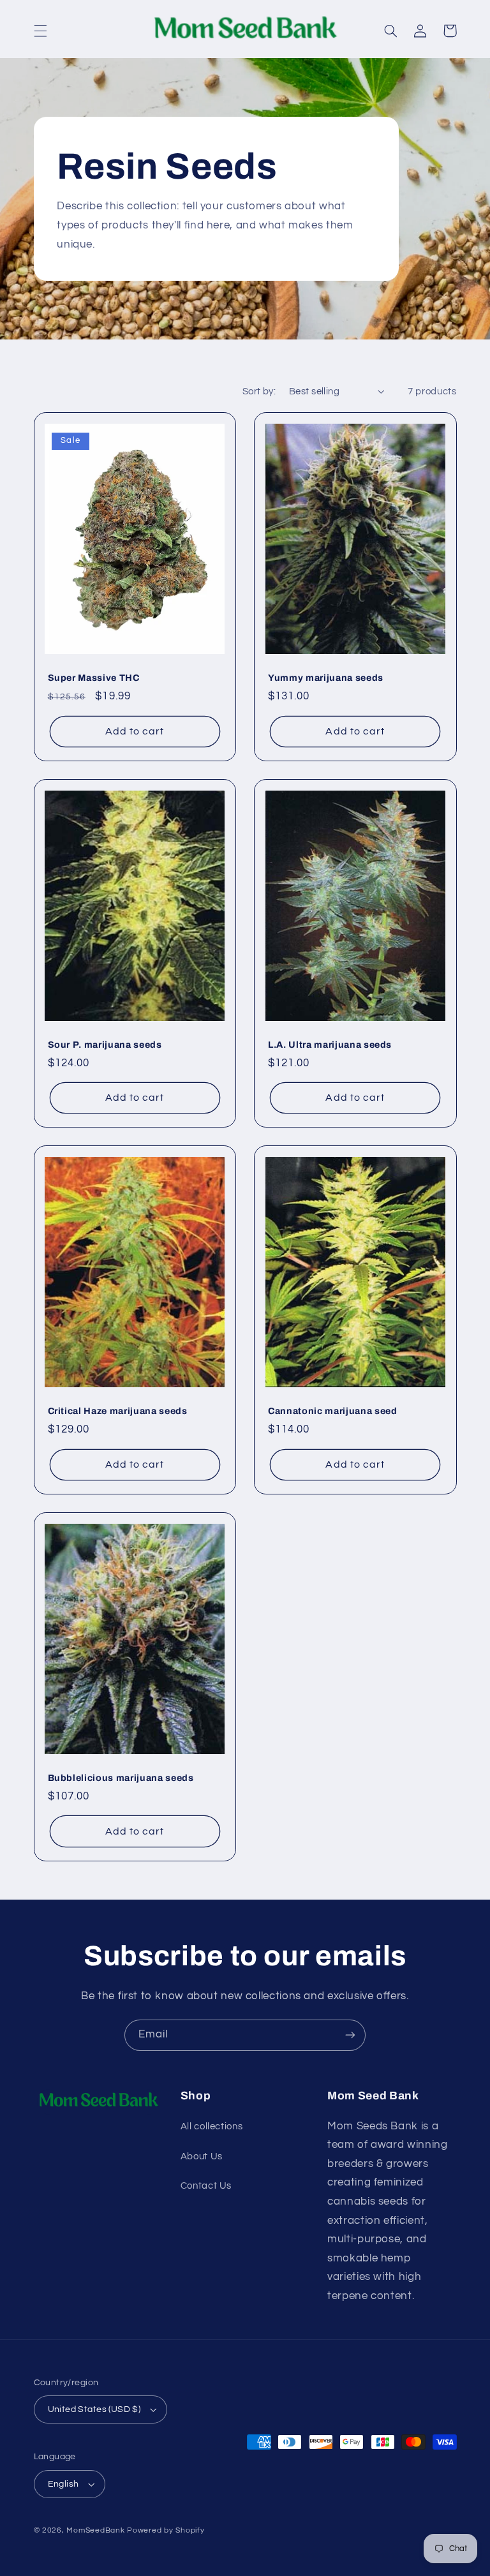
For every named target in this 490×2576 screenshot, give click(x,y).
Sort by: (259, 391)
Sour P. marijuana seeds (105, 1045)
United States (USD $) (94, 2409)
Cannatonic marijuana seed (333, 1411)
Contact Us (206, 2186)
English (63, 2484)
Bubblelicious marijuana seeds (121, 1778)
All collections (212, 2126)
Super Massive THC (94, 678)
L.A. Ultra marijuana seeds (330, 1045)
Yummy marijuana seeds (326, 678)
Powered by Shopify (166, 2530)
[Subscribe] (350, 2035)
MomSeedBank (95, 2530)
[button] (40, 31)
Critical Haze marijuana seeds (118, 1411)
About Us (202, 2156)
